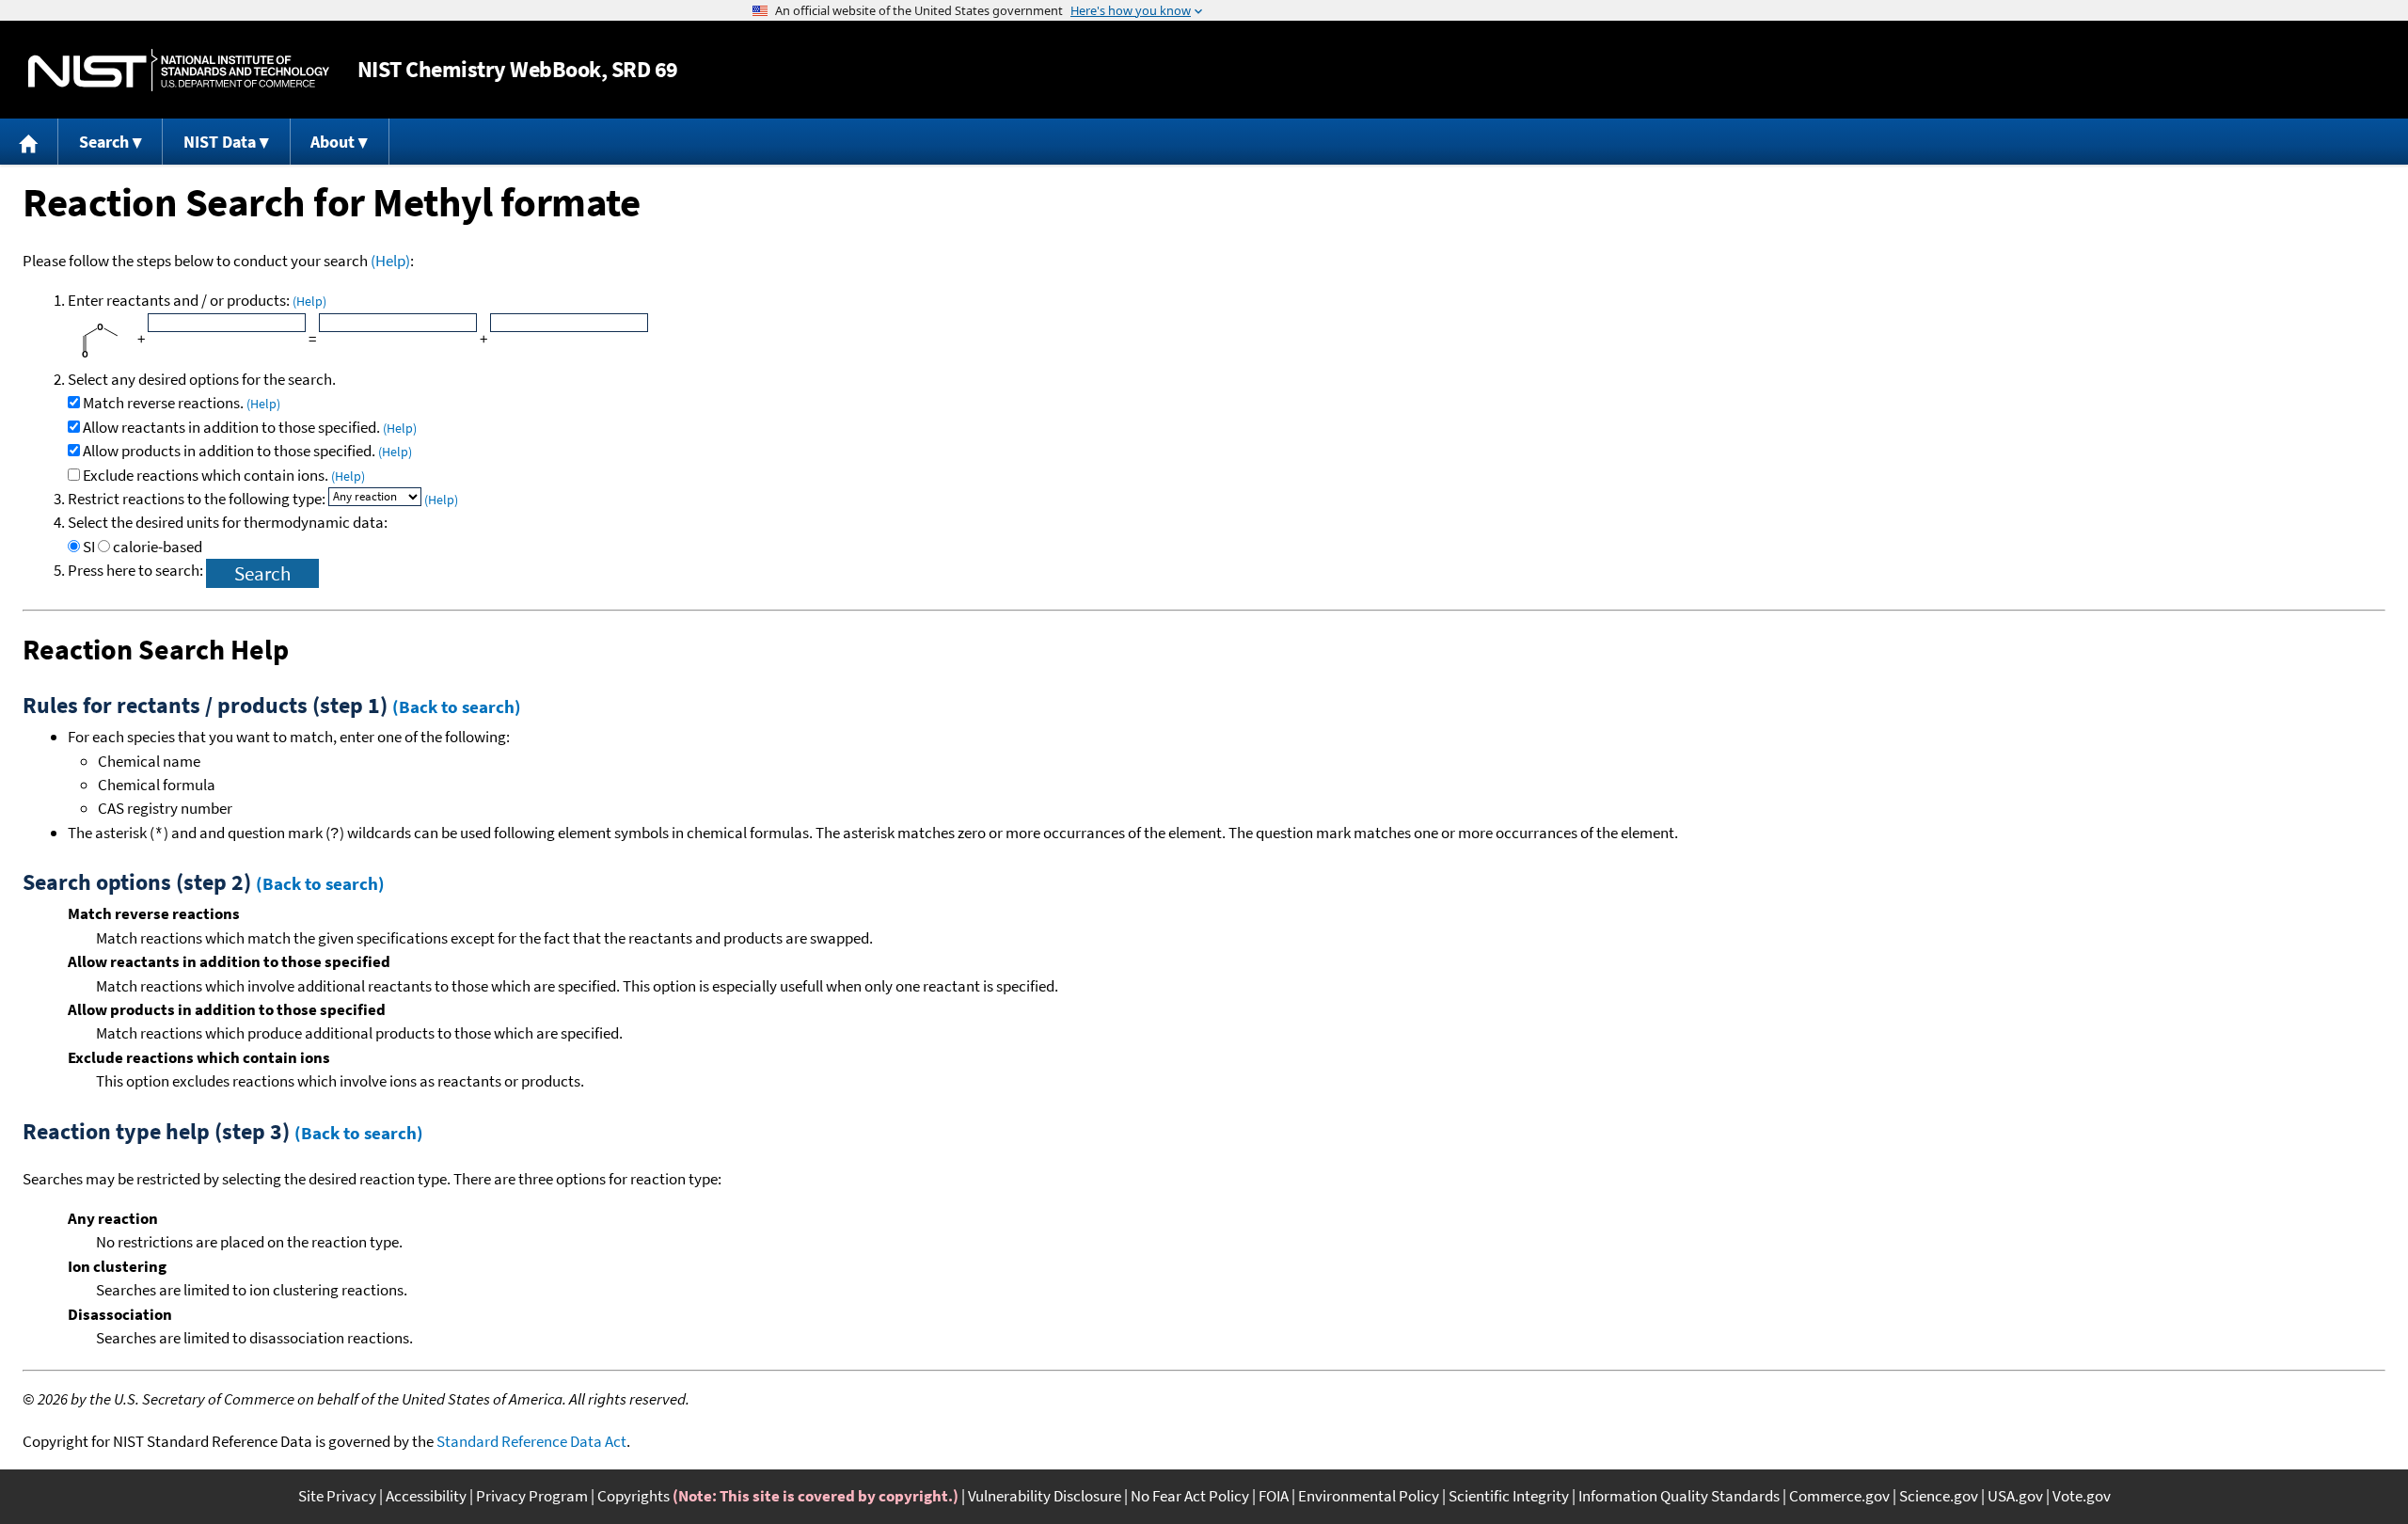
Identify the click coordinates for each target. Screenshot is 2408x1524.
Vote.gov (2082, 1496)
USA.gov (2015, 1496)
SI (89, 547)
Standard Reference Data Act (531, 1441)
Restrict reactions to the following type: (198, 499)
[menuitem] (29, 142)
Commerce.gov (1839, 1496)
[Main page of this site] (29, 142)
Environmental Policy (1369, 1496)
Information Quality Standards (1679, 1496)
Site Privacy (337, 1496)
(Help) (390, 261)
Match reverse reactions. (182, 403)
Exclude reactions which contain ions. (224, 475)
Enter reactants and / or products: (197, 300)
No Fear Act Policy (1190, 1496)
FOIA (1274, 1496)
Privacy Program (532, 1496)
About (333, 142)
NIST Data (220, 142)
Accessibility (426, 1496)
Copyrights (634, 1496)
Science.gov (1939, 1496)
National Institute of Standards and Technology (179, 70)
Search (104, 142)
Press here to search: (137, 570)
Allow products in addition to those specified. (247, 451)
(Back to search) (457, 706)
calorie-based (158, 547)
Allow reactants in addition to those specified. (250, 427)
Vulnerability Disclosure (1045, 1496)
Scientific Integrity (1509, 1496)
